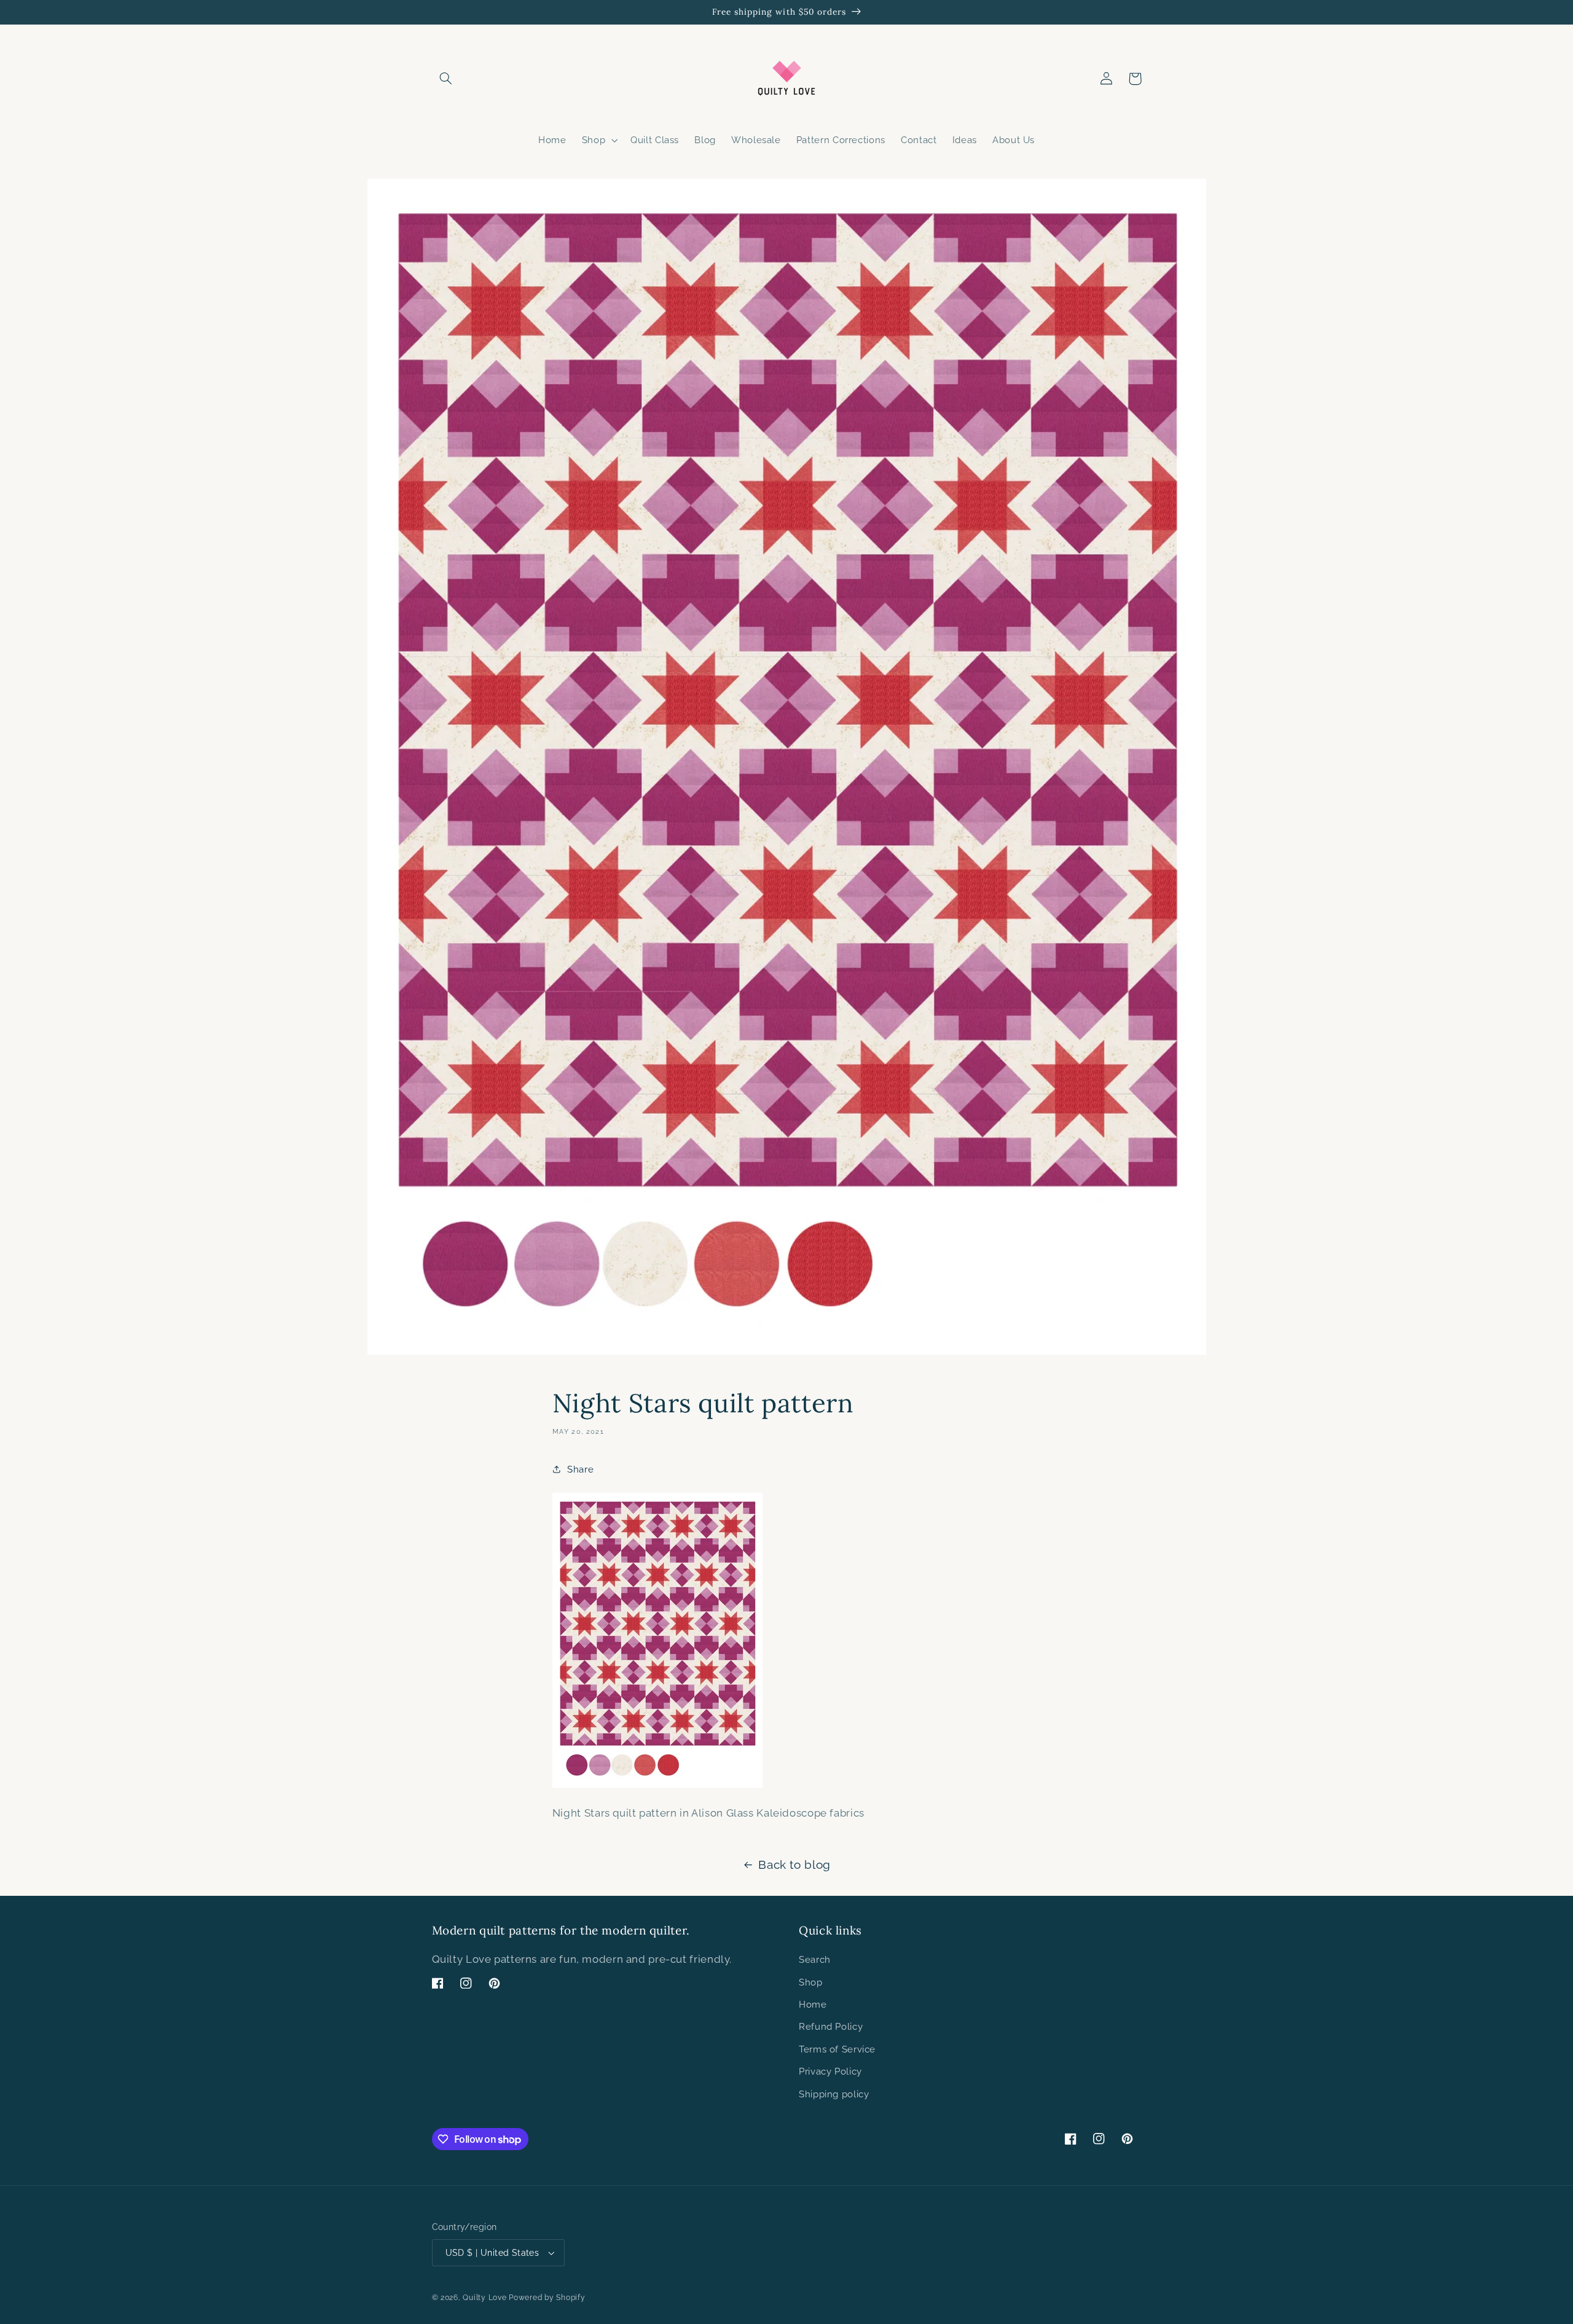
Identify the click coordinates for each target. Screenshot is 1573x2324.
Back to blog (794, 1864)
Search (815, 1959)
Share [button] (580, 1469)
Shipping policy (834, 2094)
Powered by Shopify (547, 2298)
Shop (811, 1982)
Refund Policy (831, 2026)
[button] (446, 79)
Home (813, 2004)
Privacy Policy (830, 2071)
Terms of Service (837, 2049)
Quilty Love (484, 2298)
